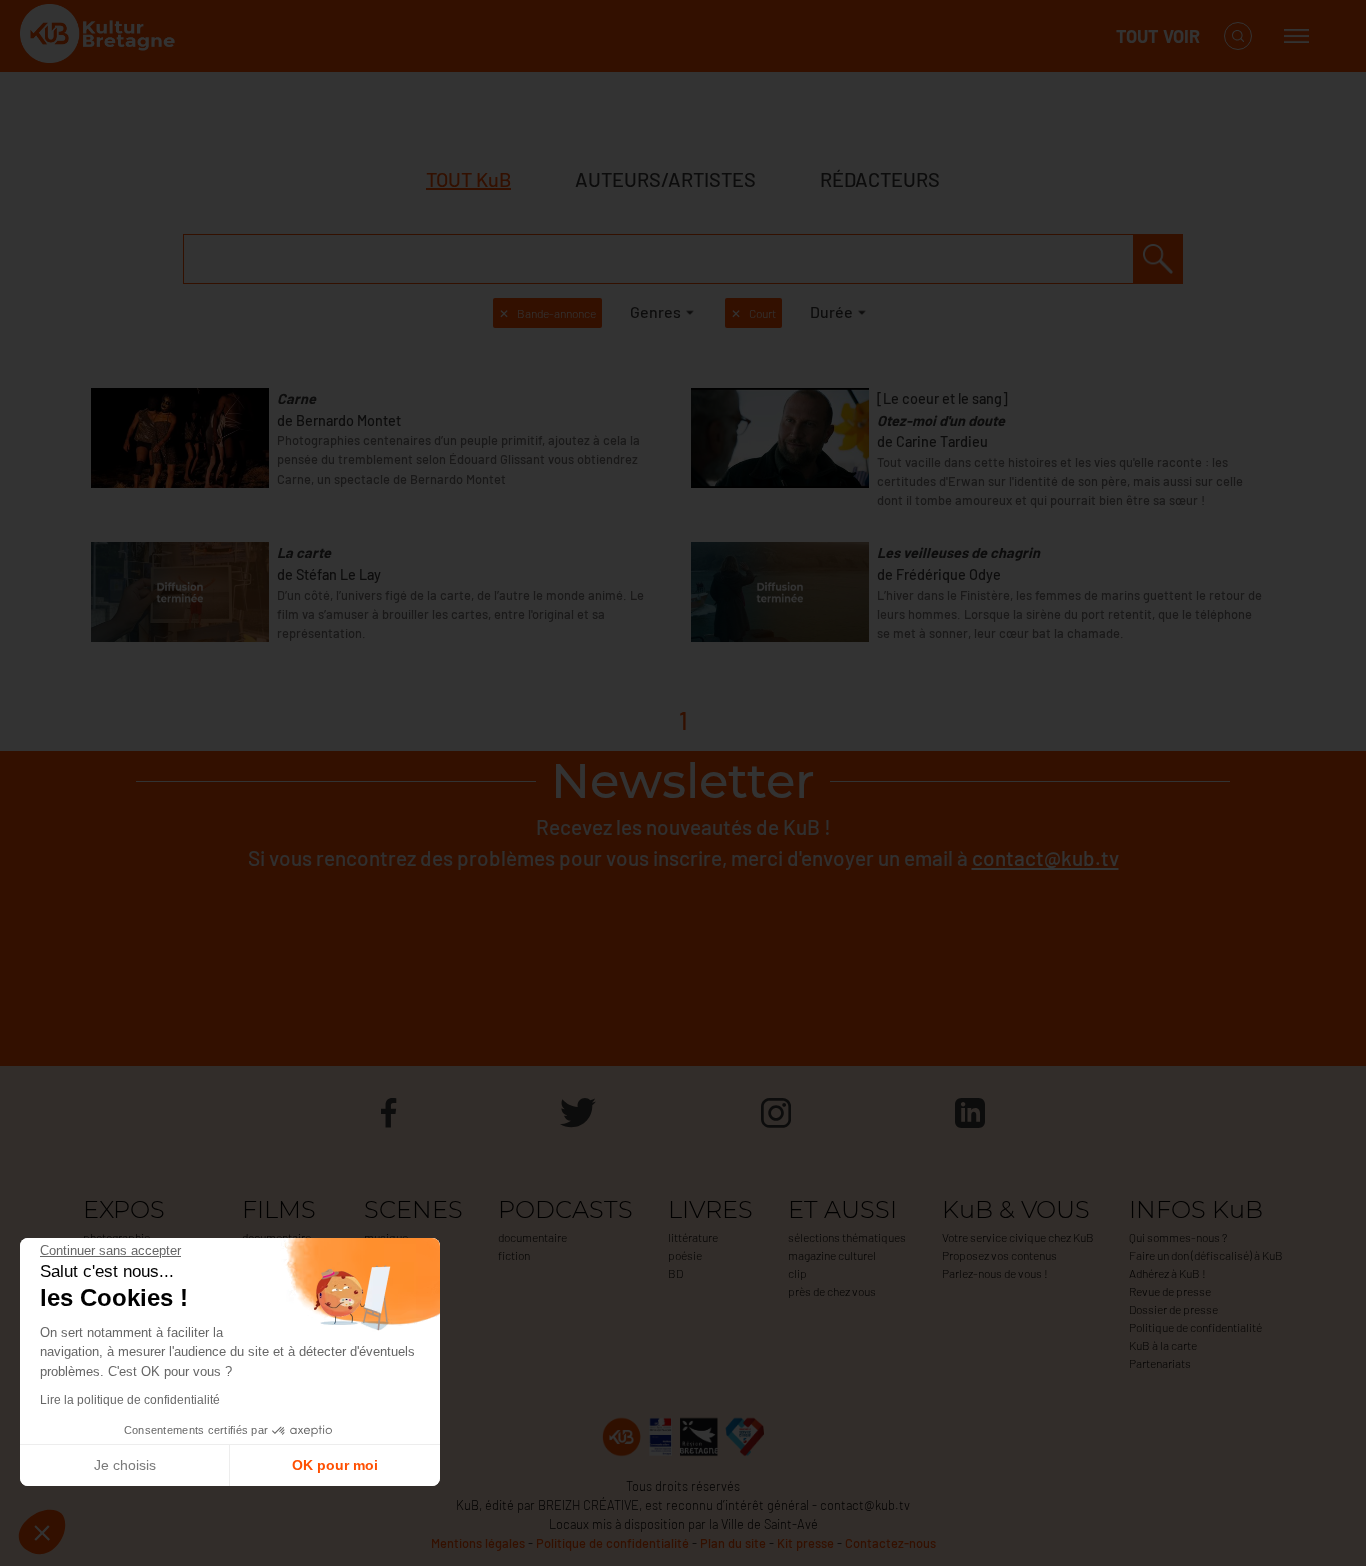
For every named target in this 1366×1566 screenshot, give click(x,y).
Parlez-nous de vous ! (995, 1273)
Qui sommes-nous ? (1178, 1237)
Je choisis (125, 1465)
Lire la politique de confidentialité (130, 1400)
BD (675, 1273)
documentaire (532, 1237)
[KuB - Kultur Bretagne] (100, 36)
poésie (685, 1255)
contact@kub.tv (1045, 857)
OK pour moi (335, 1465)
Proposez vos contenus (999, 1255)
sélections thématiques (847, 1237)
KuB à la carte (1163, 1345)
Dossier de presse (1173, 1309)
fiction (514, 1255)
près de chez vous (832, 1291)
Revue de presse (1170, 1291)
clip (797, 1273)
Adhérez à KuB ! (1167, 1273)
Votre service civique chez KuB (1018, 1237)
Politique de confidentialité (1195, 1327)
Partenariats (1160, 1363)
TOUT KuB (468, 179)
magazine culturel (832, 1255)
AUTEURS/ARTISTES (665, 179)
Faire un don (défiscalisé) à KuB (1206, 1255)
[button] (42, 1532)
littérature (693, 1237)
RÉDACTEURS (880, 179)
